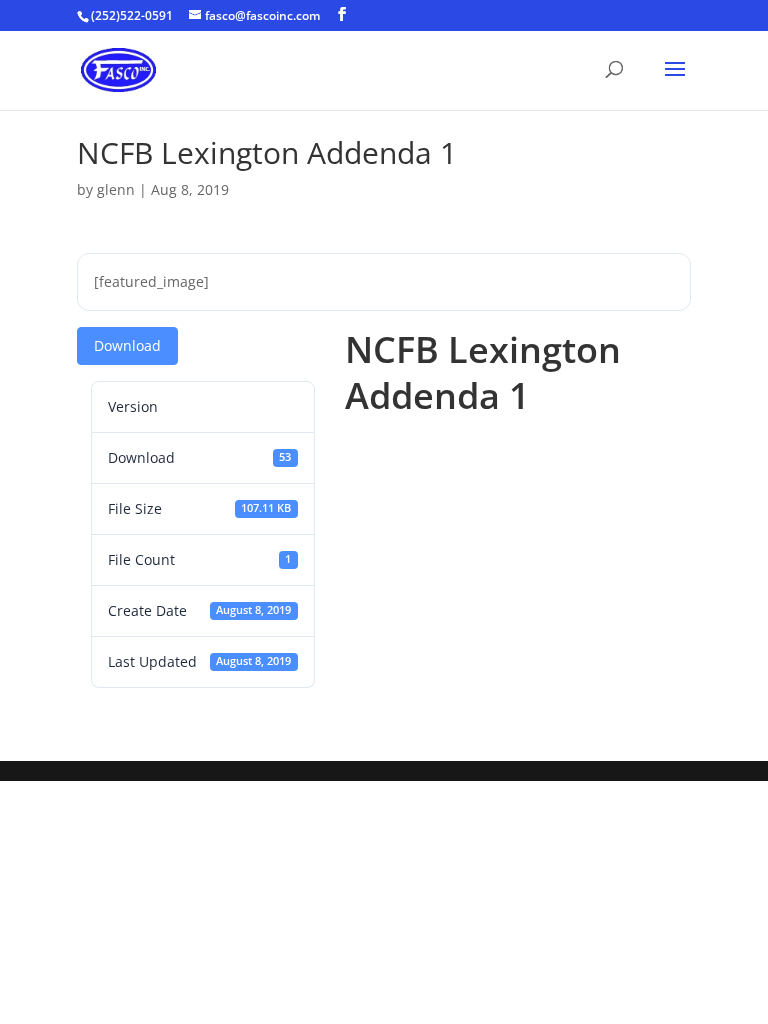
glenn (116, 189)
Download (127, 345)
